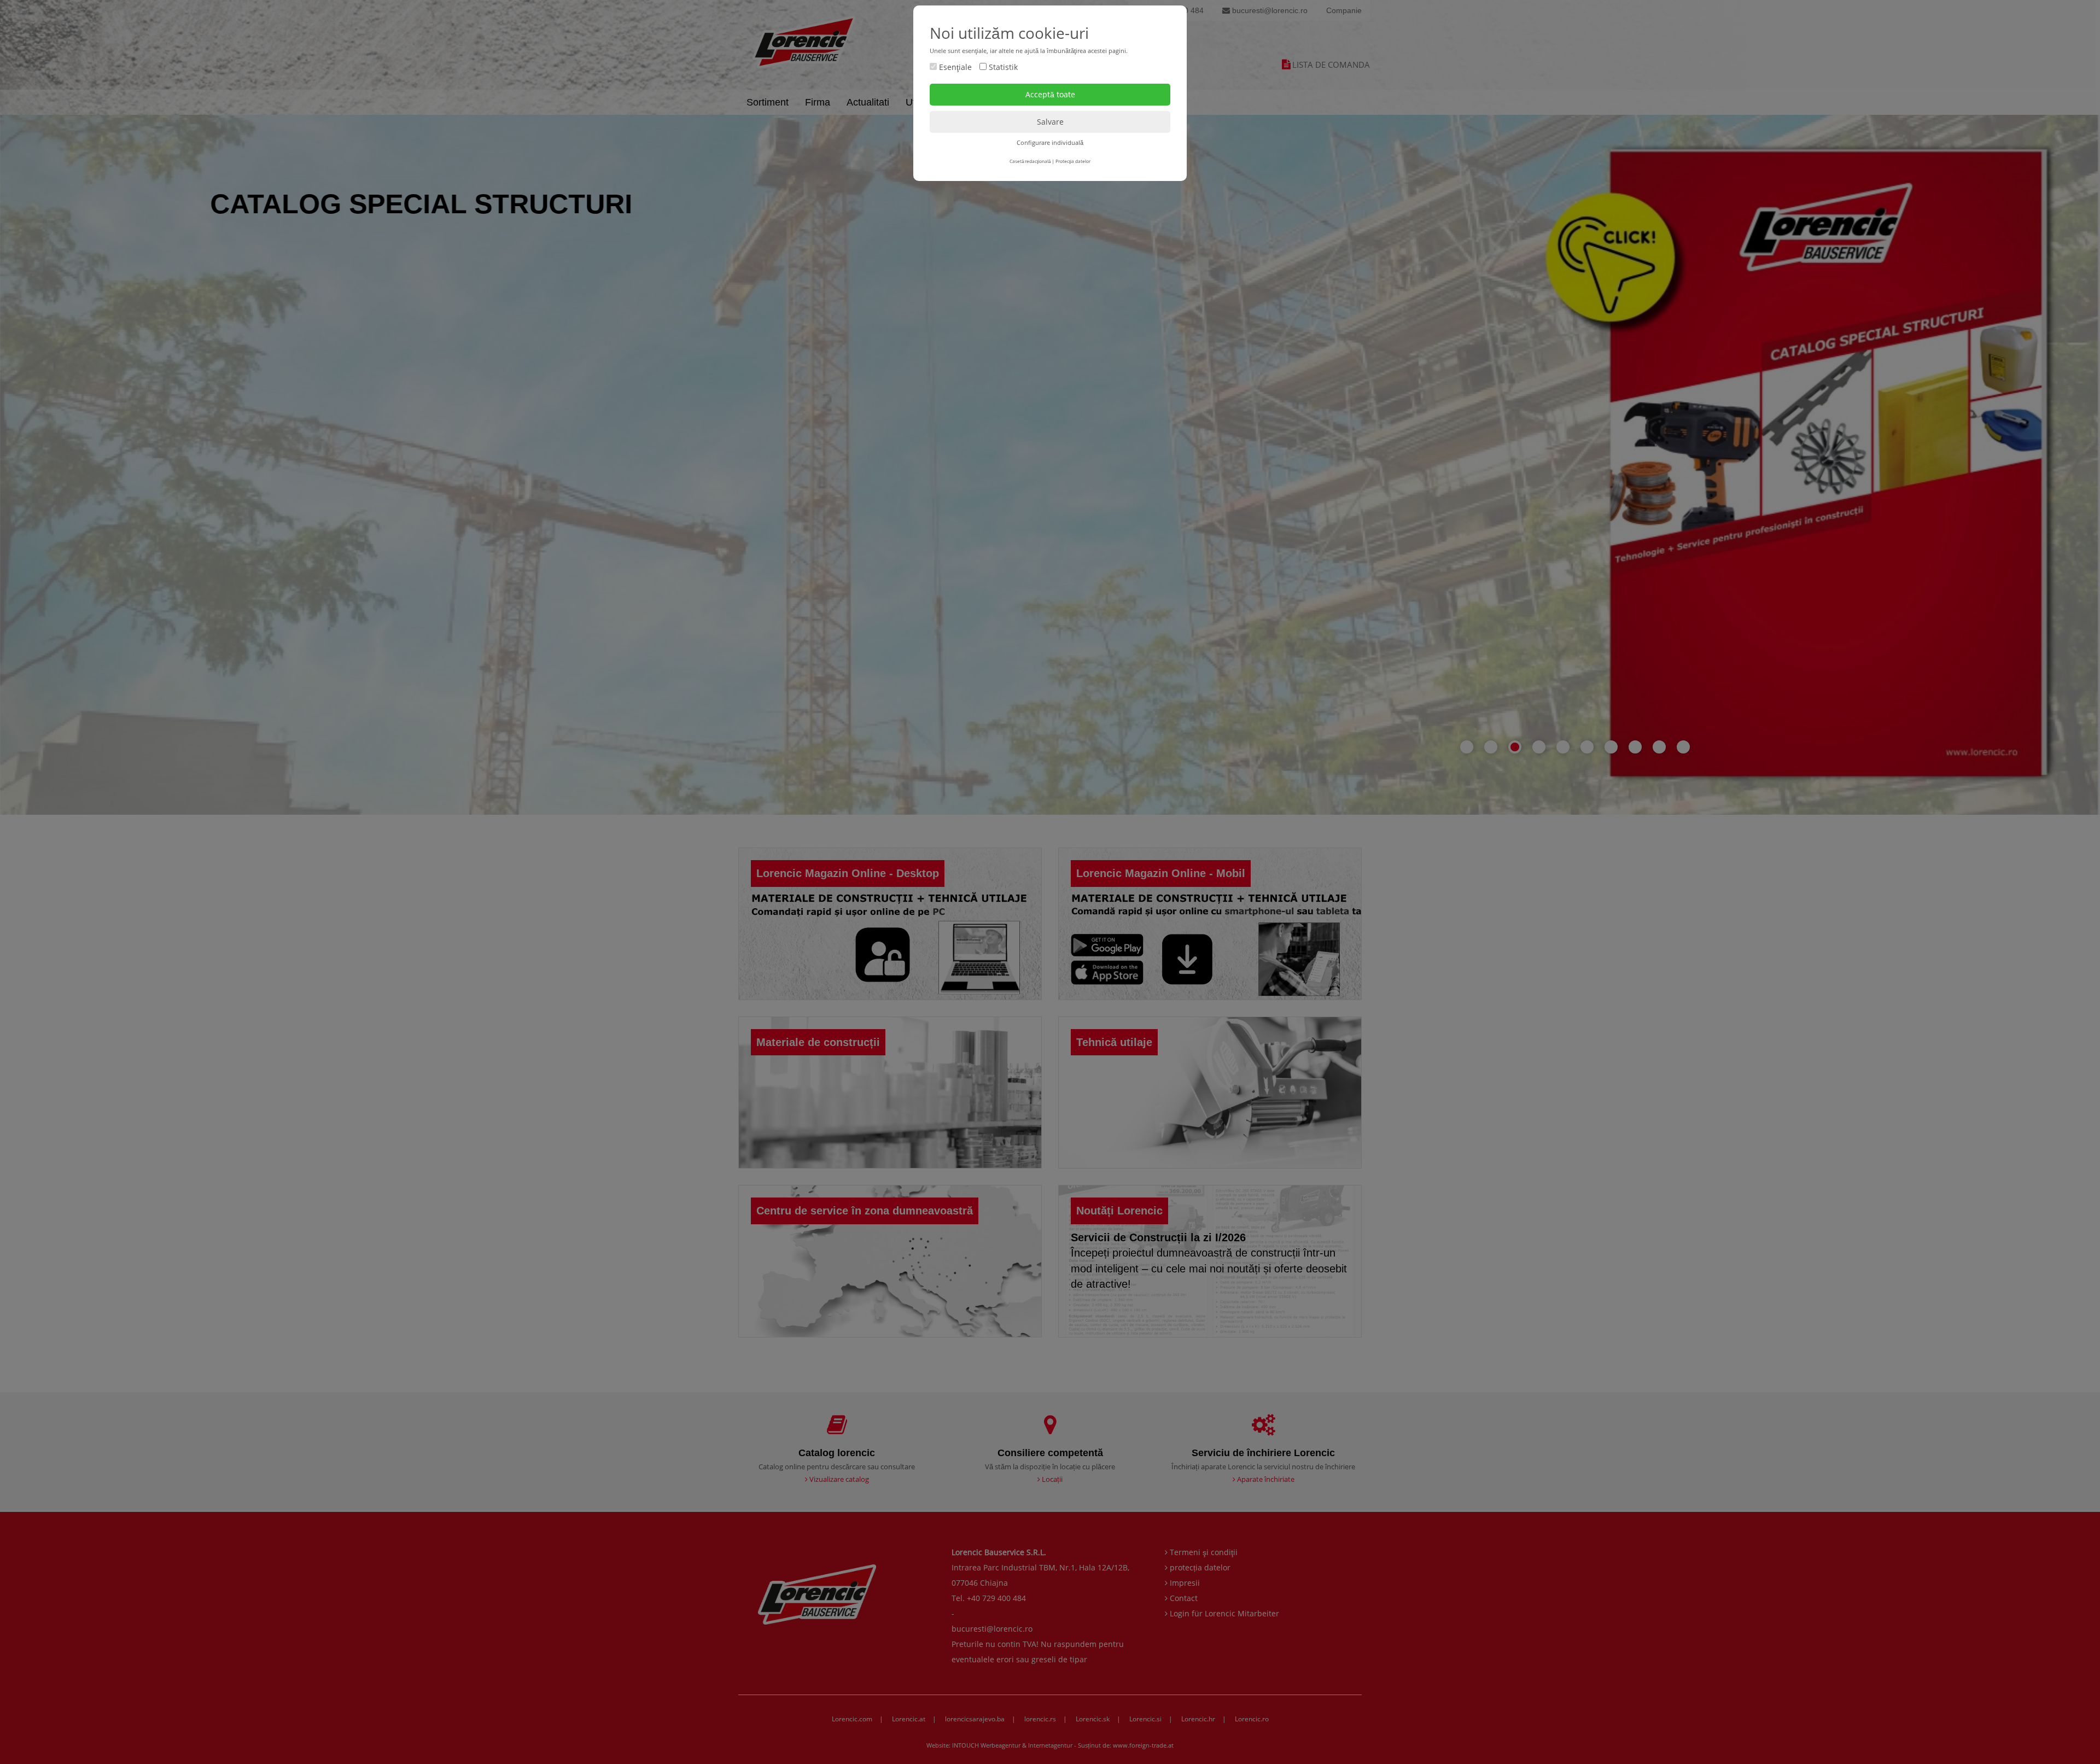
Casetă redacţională (1030, 161)
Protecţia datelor (1073, 161)
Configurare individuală (1050, 142)
